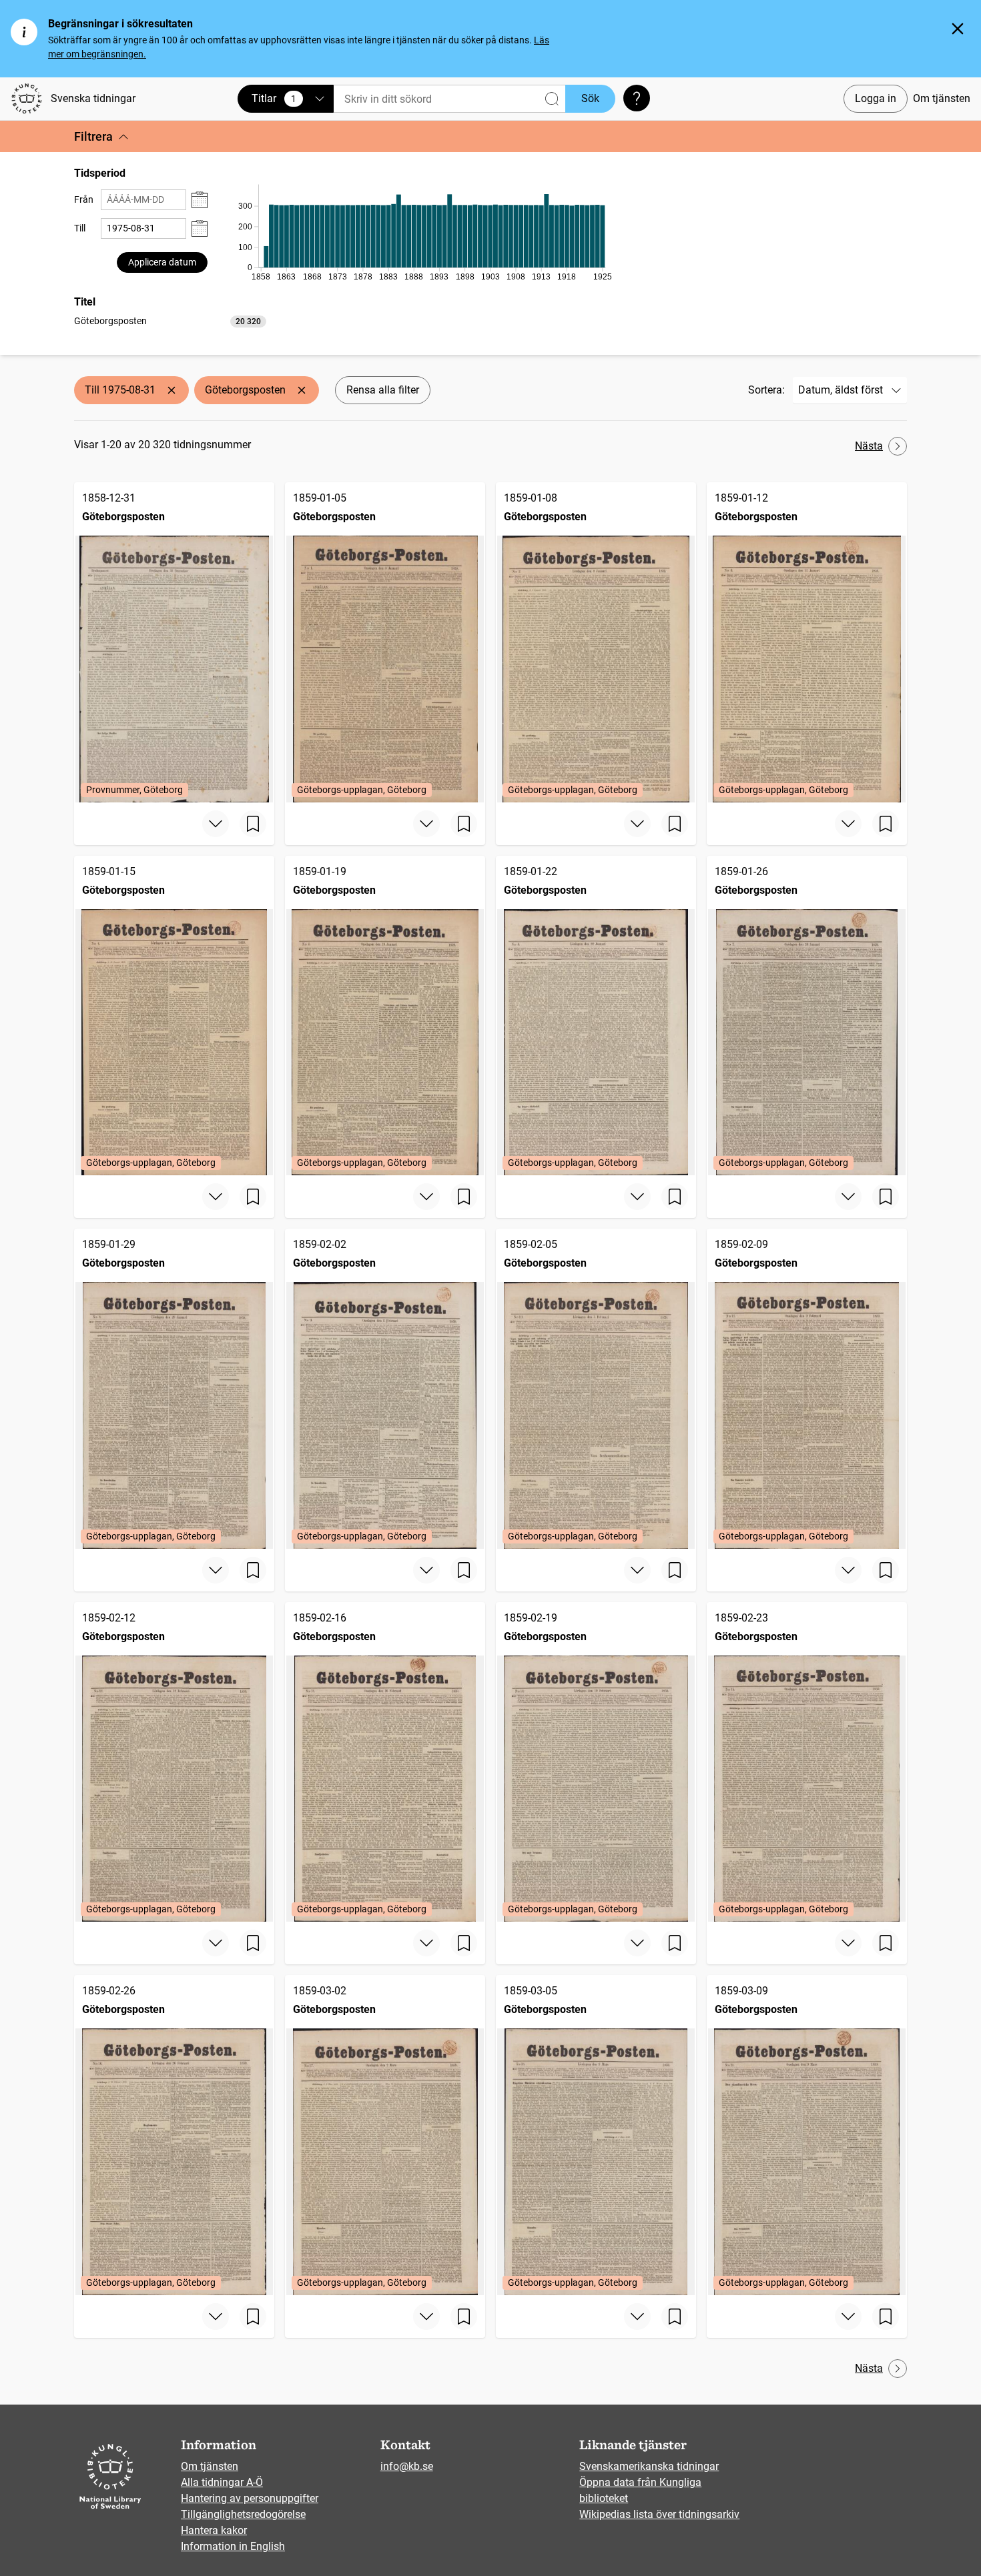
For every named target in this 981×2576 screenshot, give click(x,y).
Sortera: (766, 390)
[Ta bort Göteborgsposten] (302, 390)
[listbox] (170, 320)
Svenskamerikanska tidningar (649, 2466)
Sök (590, 98)
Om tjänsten (942, 98)
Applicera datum (162, 262)
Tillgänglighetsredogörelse (243, 2514)
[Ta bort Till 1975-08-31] (172, 390)
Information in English (233, 2546)
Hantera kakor (214, 2530)
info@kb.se (407, 2466)
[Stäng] (958, 29)
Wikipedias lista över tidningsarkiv (659, 2514)
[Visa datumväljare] (200, 200)
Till (80, 228)
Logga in (876, 98)
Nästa (869, 446)
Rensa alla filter (383, 390)
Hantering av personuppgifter (250, 2498)
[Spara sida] (253, 824)
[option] (170, 321)
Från (84, 199)
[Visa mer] (216, 824)
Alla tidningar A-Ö (222, 2482)
